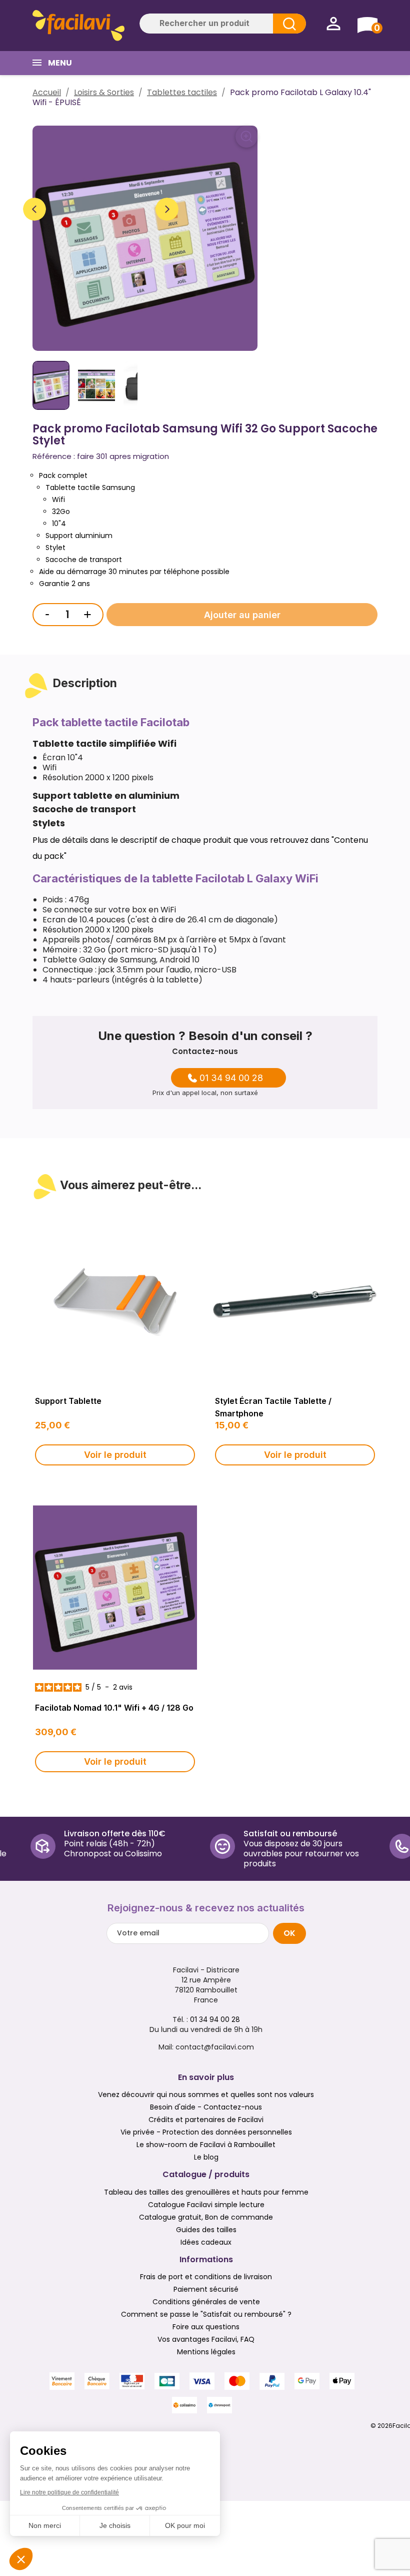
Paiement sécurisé (206, 2289)
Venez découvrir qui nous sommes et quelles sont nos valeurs (206, 2095)
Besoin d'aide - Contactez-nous (206, 2107)
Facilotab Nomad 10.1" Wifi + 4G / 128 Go (114, 1708)
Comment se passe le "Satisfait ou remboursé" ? (206, 2314)
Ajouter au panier (242, 615)
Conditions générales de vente (206, 2302)
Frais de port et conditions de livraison (206, 2277)
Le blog (206, 2157)
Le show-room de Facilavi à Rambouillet (206, 2145)
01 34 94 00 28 (231, 1078)
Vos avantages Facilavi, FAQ (206, 2339)
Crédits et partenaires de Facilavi (206, 2120)
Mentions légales (206, 2352)
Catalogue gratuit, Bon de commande (206, 2217)
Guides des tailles (206, 2230)
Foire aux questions (206, 2327)
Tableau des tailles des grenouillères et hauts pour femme (206, 2192)
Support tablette (68, 1401)
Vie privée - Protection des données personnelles (206, 2132)
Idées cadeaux (206, 2242)
